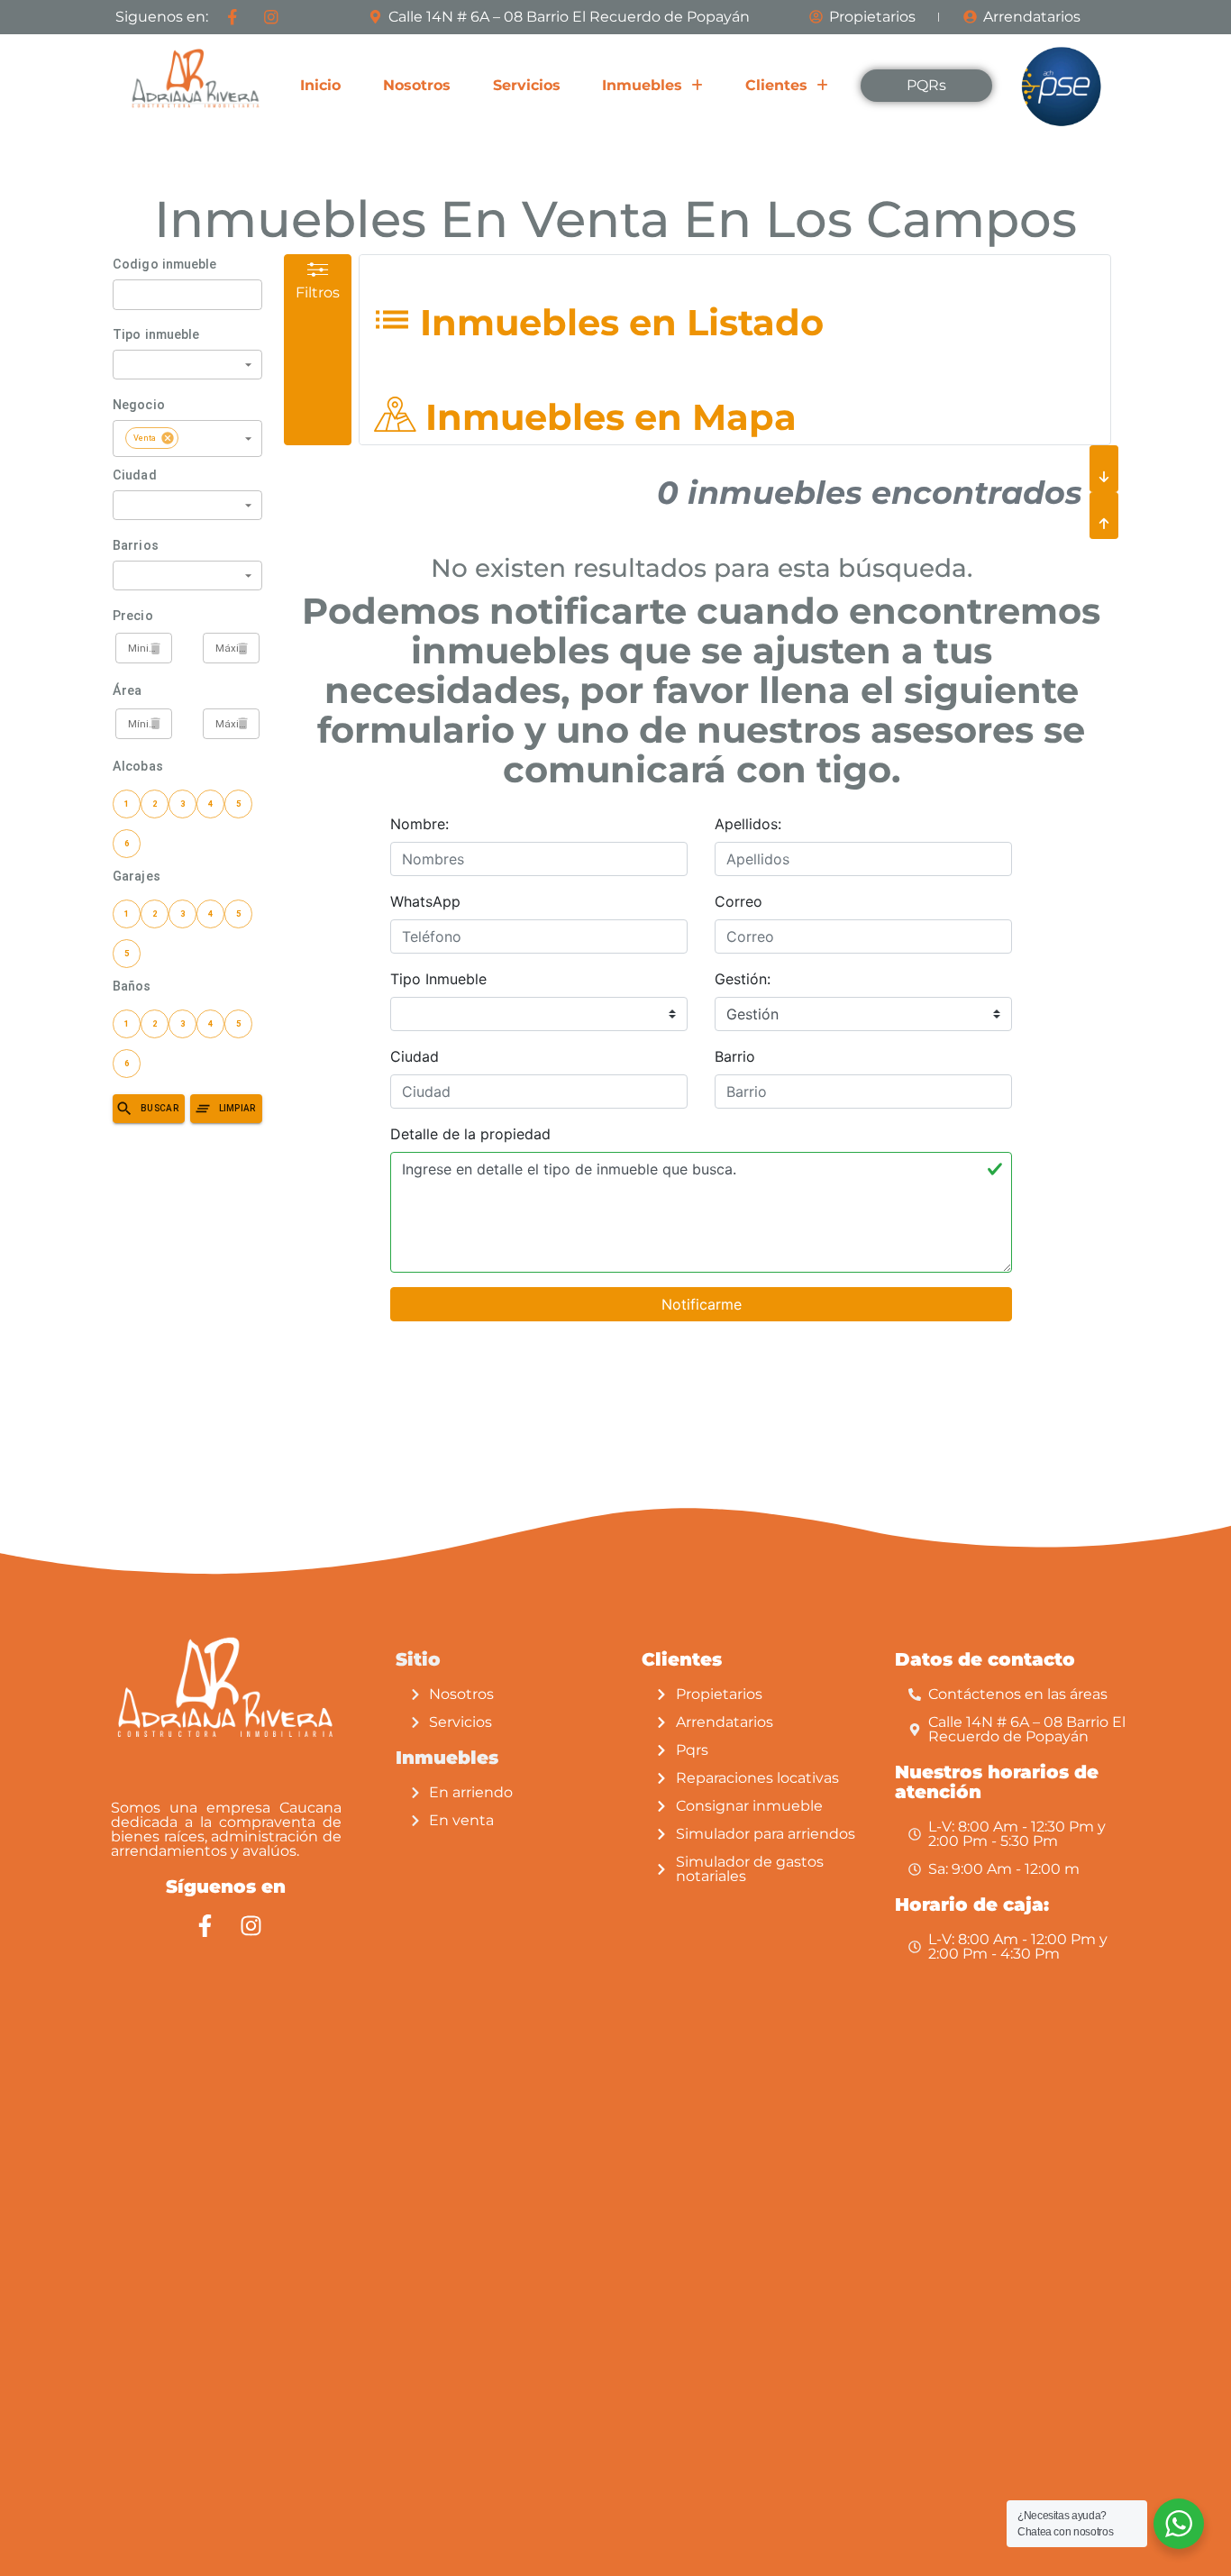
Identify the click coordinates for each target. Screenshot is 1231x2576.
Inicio (320, 85)
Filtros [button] (318, 292)
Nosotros (417, 85)
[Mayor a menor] (1104, 516)
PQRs (926, 85)
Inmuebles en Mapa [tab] (606, 417)
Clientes (776, 85)
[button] (652, 86)
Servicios (527, 85)
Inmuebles (642, 85)
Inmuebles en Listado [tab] (617, 322)
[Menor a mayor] (1104, 469)
